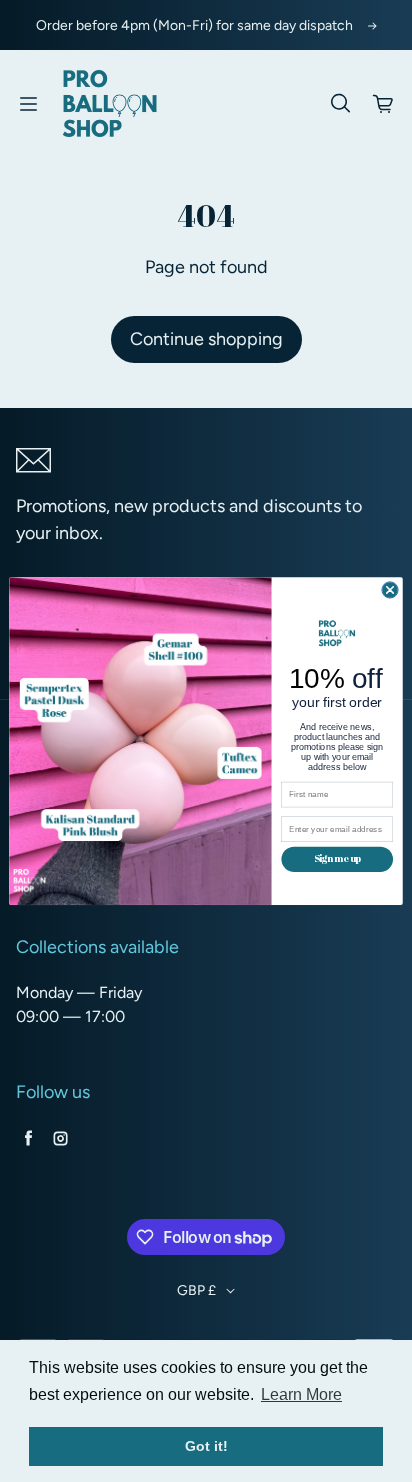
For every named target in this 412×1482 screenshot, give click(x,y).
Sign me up (337, 859)
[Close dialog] (390, 590)
